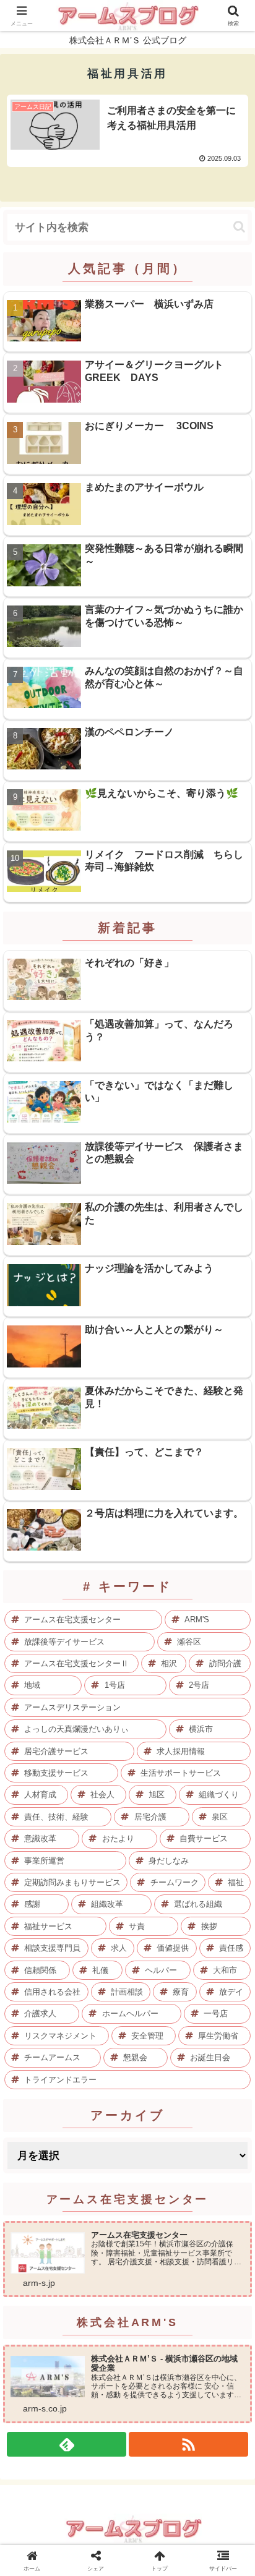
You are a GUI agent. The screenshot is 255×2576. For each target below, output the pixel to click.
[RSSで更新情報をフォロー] (188, 2444)
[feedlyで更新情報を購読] (67, 2444)
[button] (239, 227)
